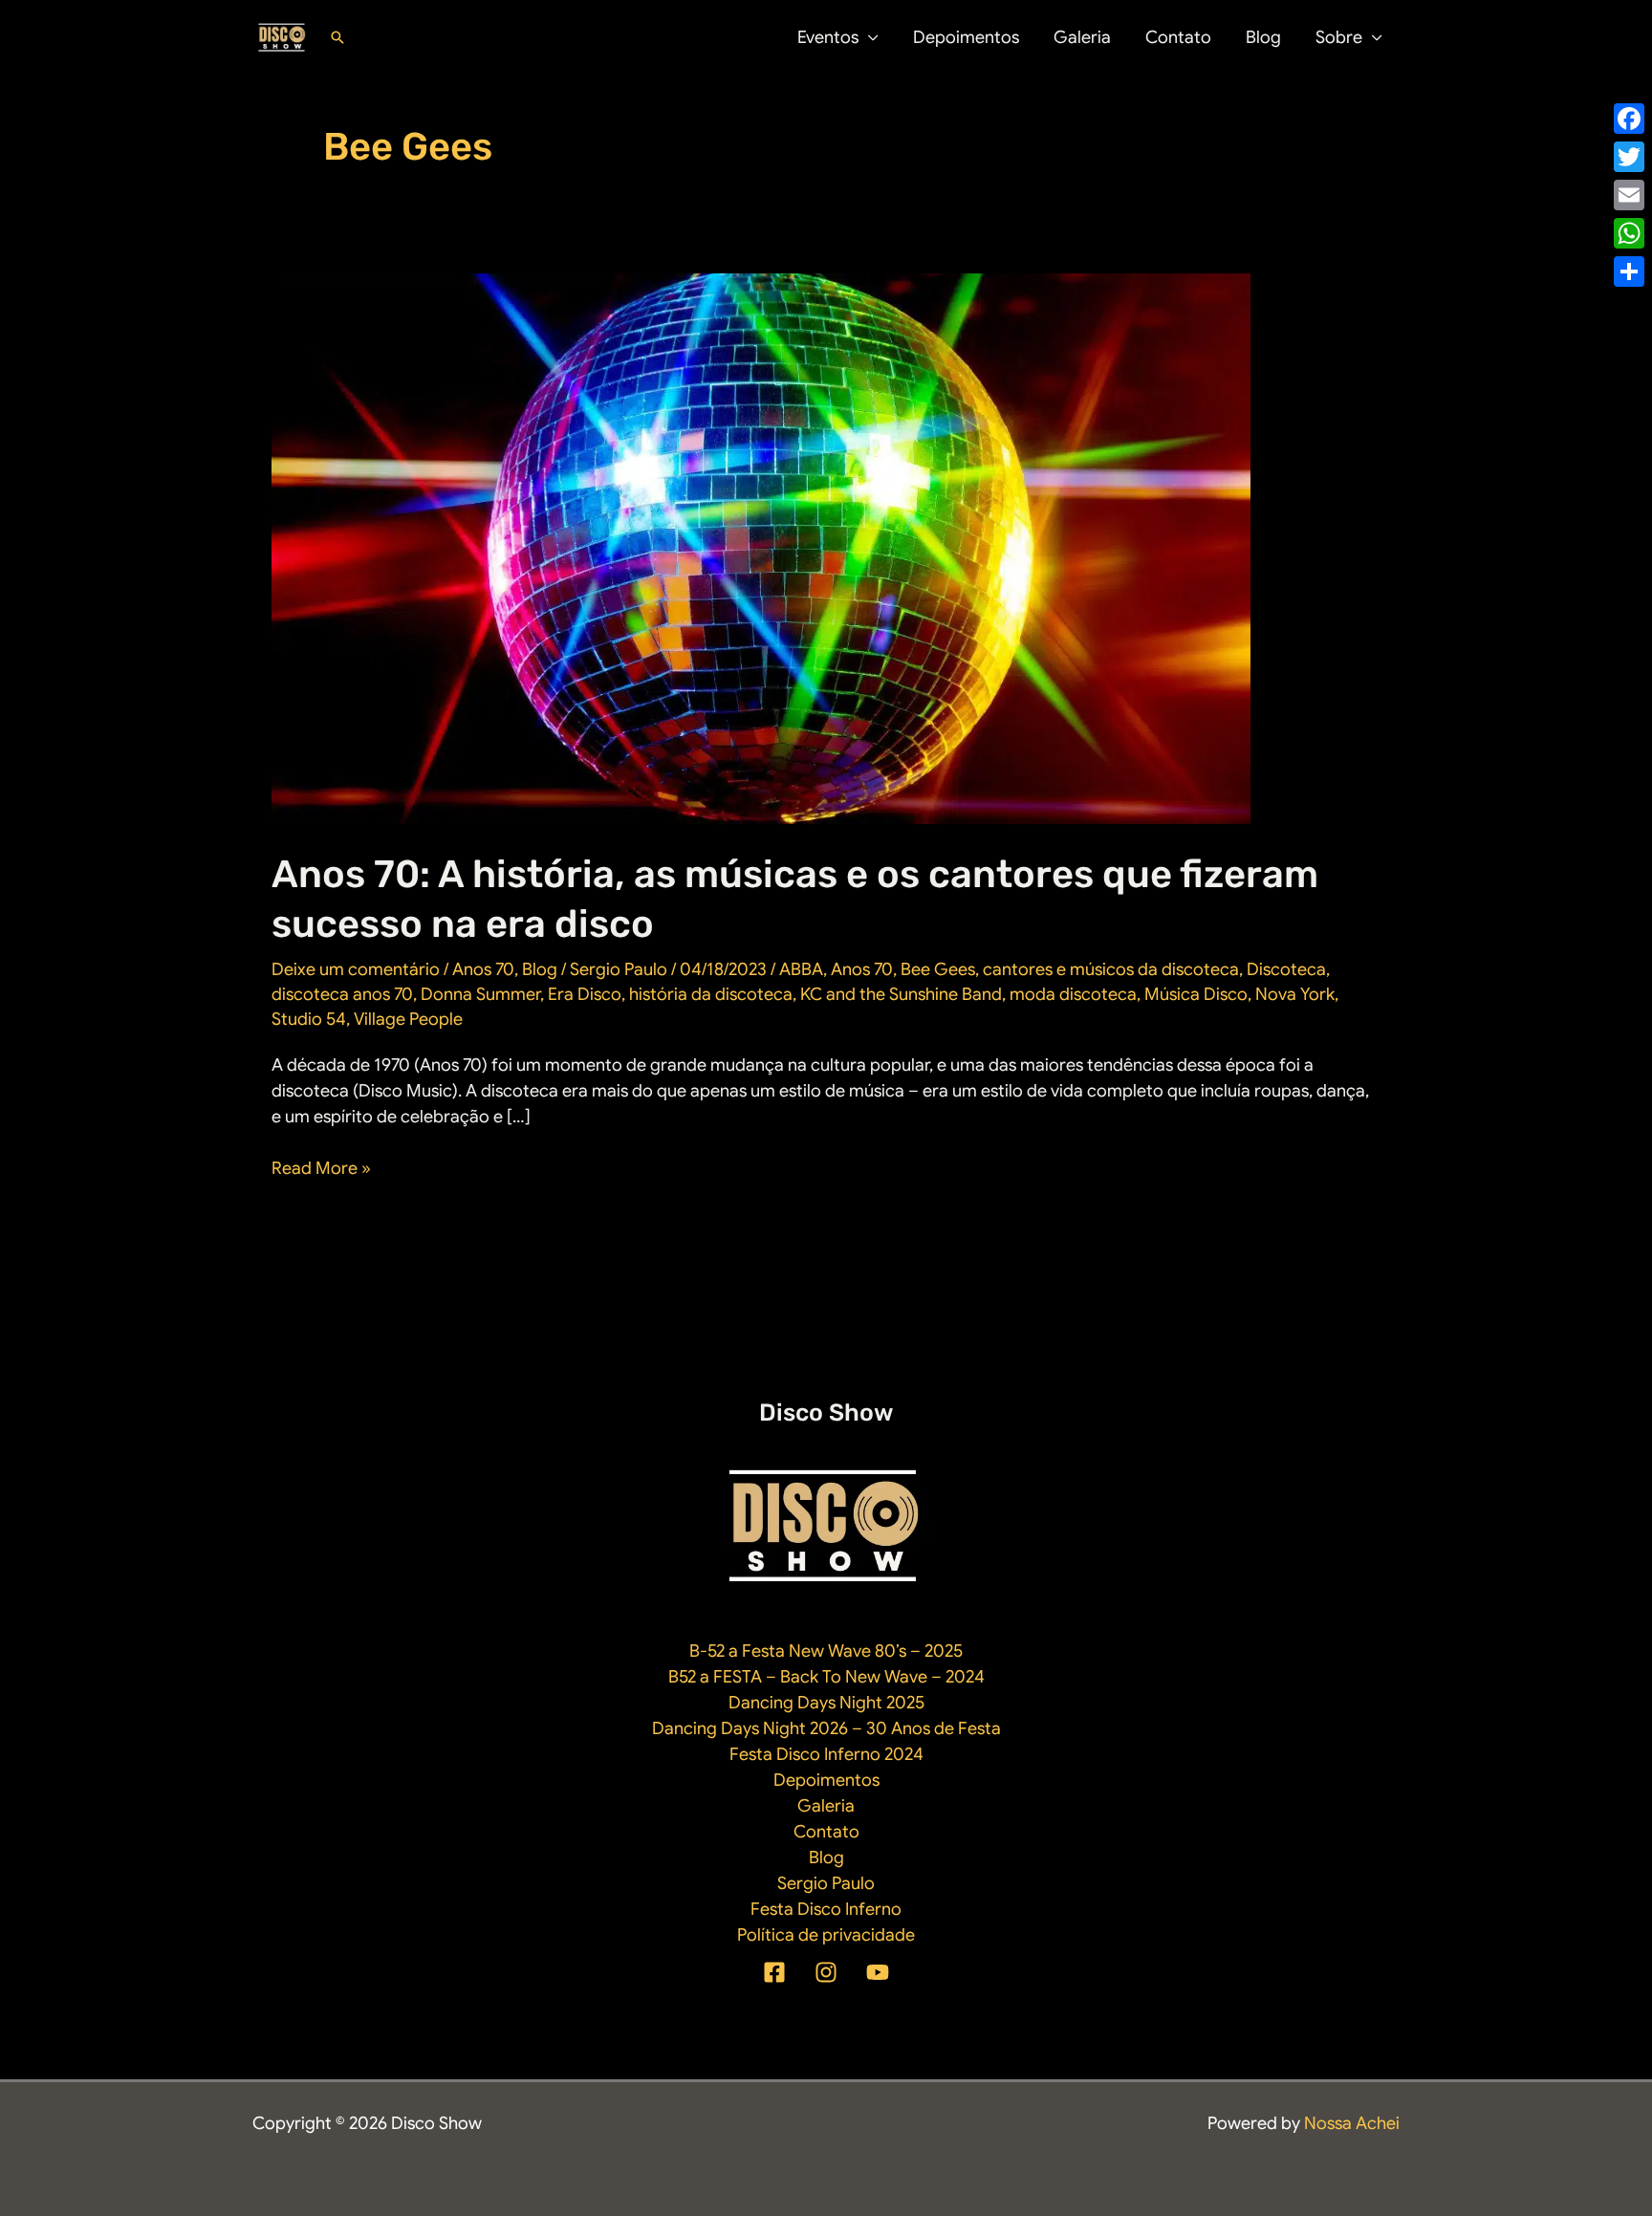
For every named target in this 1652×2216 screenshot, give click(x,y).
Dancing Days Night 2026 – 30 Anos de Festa (826, 1728)
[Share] (1629, 272)
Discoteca (1286, 969)
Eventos (828, 37)
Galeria (1082, 37)
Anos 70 (483, 969)
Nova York (1295, 994)
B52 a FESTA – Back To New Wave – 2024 (826, 1677)
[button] (337, 37)
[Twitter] (1629, 157)
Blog (1263, 37)
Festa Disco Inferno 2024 (826, 1754)
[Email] (1629, 195)
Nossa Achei (1352, 2123)
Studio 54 (309, 1019)
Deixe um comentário (356, 969)
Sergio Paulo (826, 1883)
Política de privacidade (826, 1935)
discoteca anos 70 (342, 994)
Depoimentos (966, 37)
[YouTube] (878, 1972)
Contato (1178, 37)
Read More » (321, 1169)
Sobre (1339, 37)
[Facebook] (774, 1972)
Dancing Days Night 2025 (826, 1703)
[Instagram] (826, 1972)
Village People (408, 1019)
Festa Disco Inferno (826, 1909)
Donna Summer (480, 994)
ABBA (801, 969)
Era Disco (585, 994)
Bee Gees (938, 969)
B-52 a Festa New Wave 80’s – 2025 (826, 1651)
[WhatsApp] (1629, 233)
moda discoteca (1073, 994)
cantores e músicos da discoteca (1111, 969)
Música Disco (1196, 994)
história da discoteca (711, 994)
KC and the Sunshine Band (901, 994)
